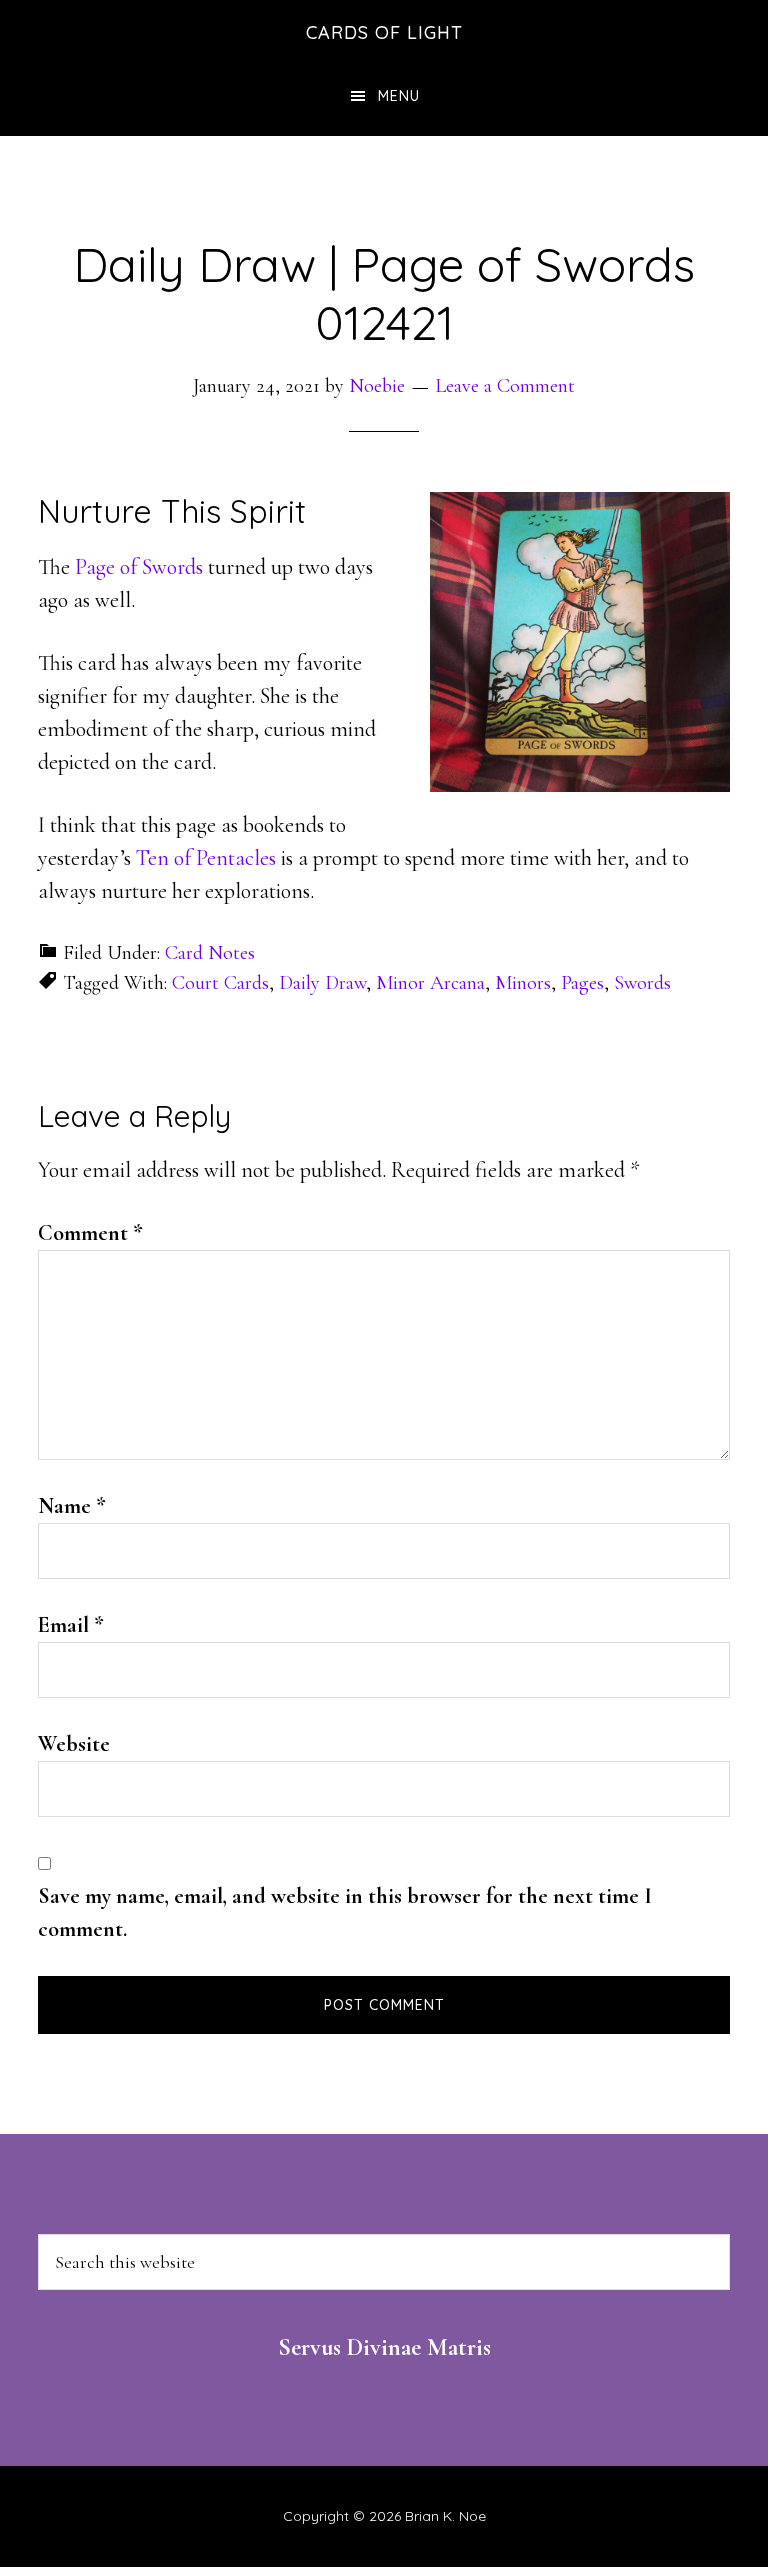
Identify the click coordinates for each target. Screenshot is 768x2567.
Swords (642, 983)
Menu (399, 96)
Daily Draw (322, 983)
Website (74, 1744)
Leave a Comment (505, 386)
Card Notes (210, 953)
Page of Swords (139, 567)
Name (72, 1506)
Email (71, 1625)
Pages (582, 983)
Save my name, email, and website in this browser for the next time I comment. (345, 1912)
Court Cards (220, 983)
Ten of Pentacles (206, 858)
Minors (523, 983)
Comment (90, 1233)
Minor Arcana (430, 983)
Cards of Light (384, 32)
